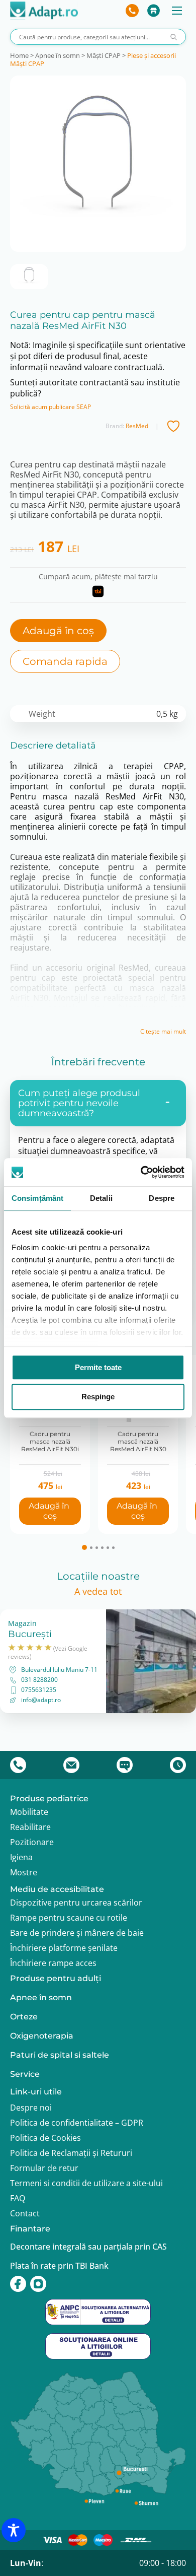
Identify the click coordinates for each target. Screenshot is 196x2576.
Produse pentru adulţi (56, 1978)
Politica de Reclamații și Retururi (71, 2153)
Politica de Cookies (45, 2138)
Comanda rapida (65, 661)
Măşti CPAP (104, 55)
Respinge (98, 1397)
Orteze (24, 2017)
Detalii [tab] (101, 1198)
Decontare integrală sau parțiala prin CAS (88, 2247)
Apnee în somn (58, 55)
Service (25, 2074)
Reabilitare (30, 1827)
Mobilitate (29, 1812)
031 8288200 (39, 1680)
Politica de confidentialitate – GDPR (77, 2123)
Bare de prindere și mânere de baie (77, 1933)
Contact (25, 2213)
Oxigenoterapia (42, 2036)
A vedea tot (98, 1591)
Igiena (21, 1857)
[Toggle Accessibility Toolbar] (14, 2530)
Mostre (24, 1872)
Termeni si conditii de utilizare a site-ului (86, 2183)
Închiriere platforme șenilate (64, 1948)
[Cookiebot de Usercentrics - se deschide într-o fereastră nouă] (141, 1172)
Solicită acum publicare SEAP (51, 407)
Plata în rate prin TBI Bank (59, 2266)
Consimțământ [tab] (37, 1198)
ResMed (137, 426)
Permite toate (98, 1367)
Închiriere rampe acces (53, 1963)
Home (19, 55)
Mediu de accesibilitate (57, 1889)
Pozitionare (32, 1842)
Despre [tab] (162, 1198)
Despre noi (31, 2108)
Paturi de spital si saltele (60, 2055)
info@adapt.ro (41, 1700)
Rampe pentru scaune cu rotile (69, 1918)
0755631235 (39, 1690)
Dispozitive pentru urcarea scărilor (76, 1903)
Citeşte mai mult (163, 1032)
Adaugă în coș (58, 631)
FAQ (18, 2198)
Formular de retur (44, 2168)
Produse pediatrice (49, 1799)
